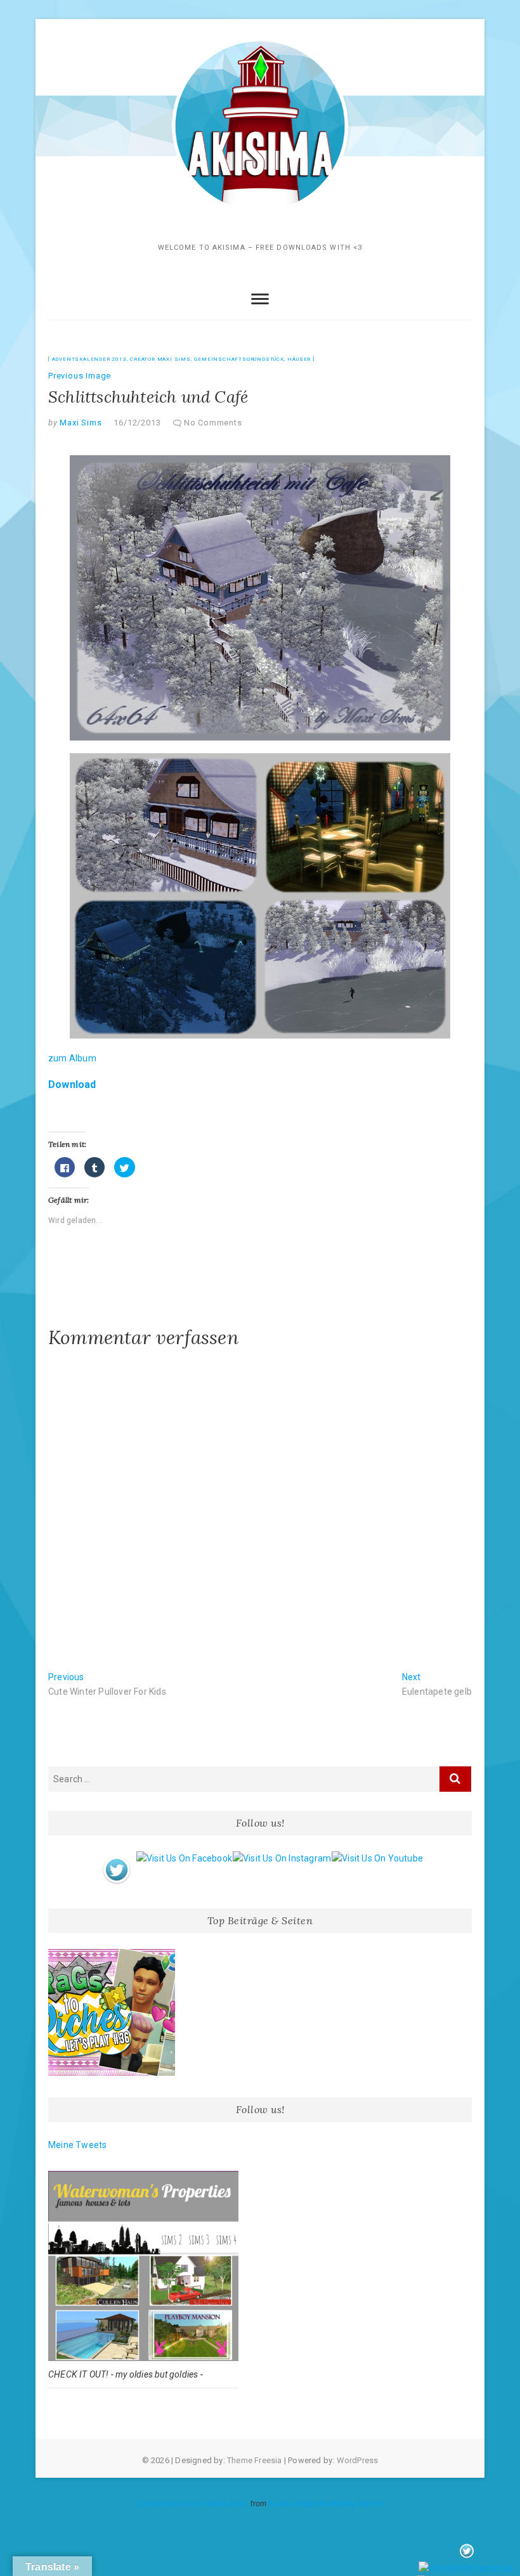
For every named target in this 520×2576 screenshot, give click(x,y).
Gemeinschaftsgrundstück (239, 359)
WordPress (358, 2460)
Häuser (299, 359)
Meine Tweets (77, 2145)
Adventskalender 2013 (89, 359)
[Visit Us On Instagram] (282, 1858)
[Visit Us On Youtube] (377, 1858)
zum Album (72, 1058)
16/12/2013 (137, 423)
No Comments (213, 423)
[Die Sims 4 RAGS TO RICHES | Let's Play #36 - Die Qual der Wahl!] (112, 2012)
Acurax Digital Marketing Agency (325, 2504)
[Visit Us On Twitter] (116, 1858)
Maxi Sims (80, 423)
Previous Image (80, 376)
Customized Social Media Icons (192, 2504)
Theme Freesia (255, 2460)
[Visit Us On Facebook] (184, 1858)
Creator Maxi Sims (160, 359)
